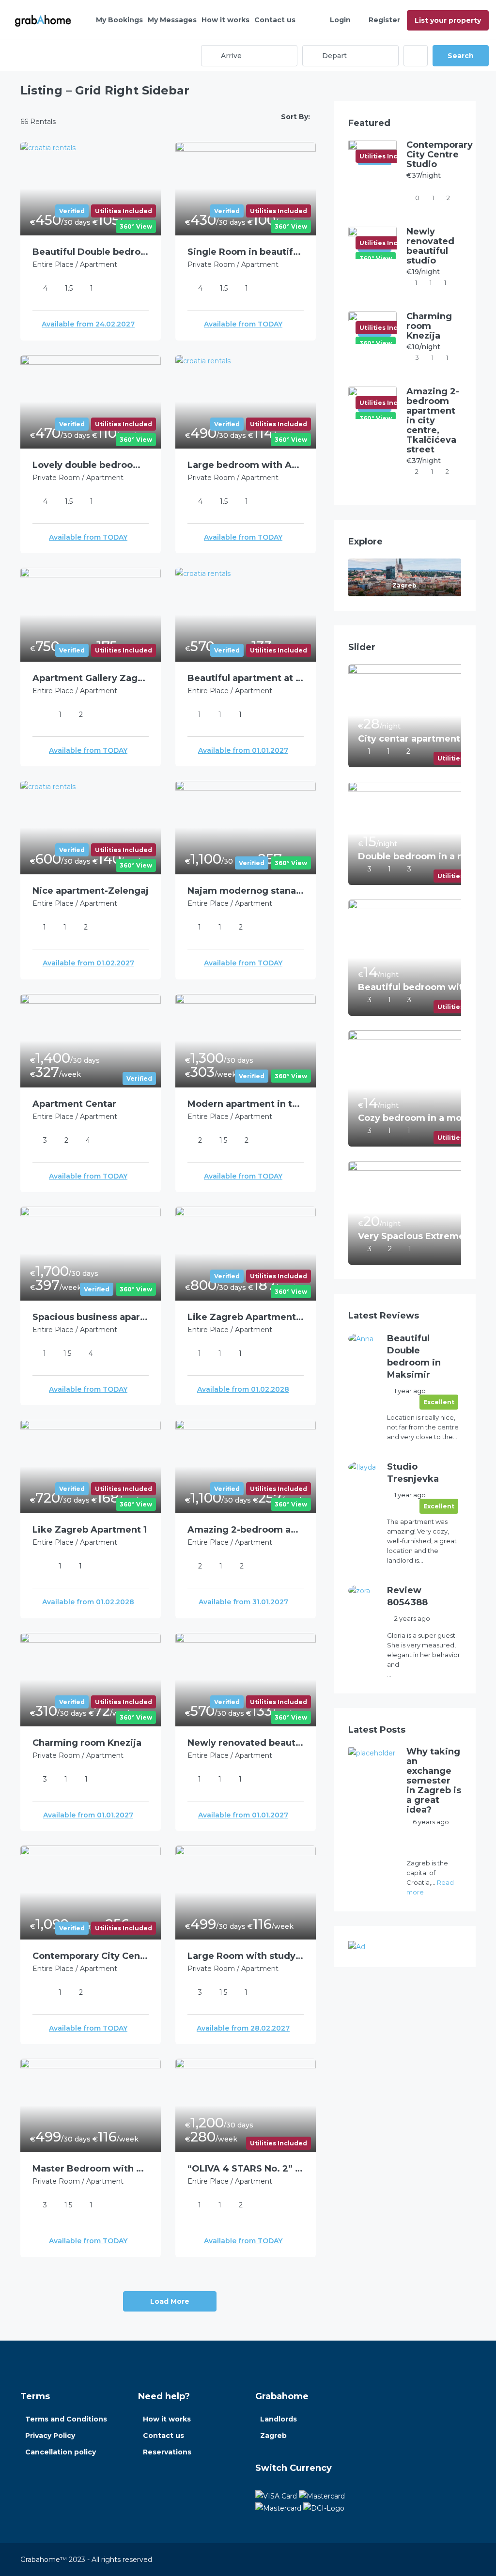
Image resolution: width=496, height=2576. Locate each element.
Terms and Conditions (66, 2419)
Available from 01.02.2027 (88, 963)
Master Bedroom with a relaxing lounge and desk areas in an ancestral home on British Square (91, 2169)
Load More (170, 2301)
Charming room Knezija (87, 1743)
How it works (225, 20)
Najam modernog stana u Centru (246, 891)
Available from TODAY (243, 324)
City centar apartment (409, 739)
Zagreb (273, 2436)
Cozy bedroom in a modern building (418, 1118)
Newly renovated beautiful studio (246, 1743)
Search (461, 56)
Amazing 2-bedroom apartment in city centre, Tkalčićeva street (246, 1530)
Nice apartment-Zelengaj (91, 891)
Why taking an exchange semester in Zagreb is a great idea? (434, 1781)
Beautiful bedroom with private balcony (418, 987)
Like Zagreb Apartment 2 (246, 1317)
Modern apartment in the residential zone (246, 1104)
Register (384, 20)
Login (340, 20)
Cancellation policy (61, 2452)
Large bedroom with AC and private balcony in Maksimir (246, 465)
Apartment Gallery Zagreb (91, 678)
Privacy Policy (50, 2436)
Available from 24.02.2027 (88, 324)
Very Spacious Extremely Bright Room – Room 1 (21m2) (418, 1236)
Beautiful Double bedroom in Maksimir (91, 252)
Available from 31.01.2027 (243, 1602)
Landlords (279, 2419)
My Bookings (119, 20)
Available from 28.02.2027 (243, 2028)
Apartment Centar (74, 1104)
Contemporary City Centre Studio (91, 1956)
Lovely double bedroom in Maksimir (91, 465)
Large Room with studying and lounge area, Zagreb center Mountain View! (246, 1956)
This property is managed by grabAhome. (430, 1843)
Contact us (275, 20)
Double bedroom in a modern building (418, 856)
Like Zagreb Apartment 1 (90, 1530)
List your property (448, 20)
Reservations (167, 2452)
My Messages (172, 20)
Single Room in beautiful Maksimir (246, 252)
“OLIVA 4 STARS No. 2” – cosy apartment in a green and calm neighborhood (246, 2169)
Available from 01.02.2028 (243, 1389)
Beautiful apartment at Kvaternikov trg (246, 678)
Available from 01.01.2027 (243, 750)
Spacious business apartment (91, 1317)
